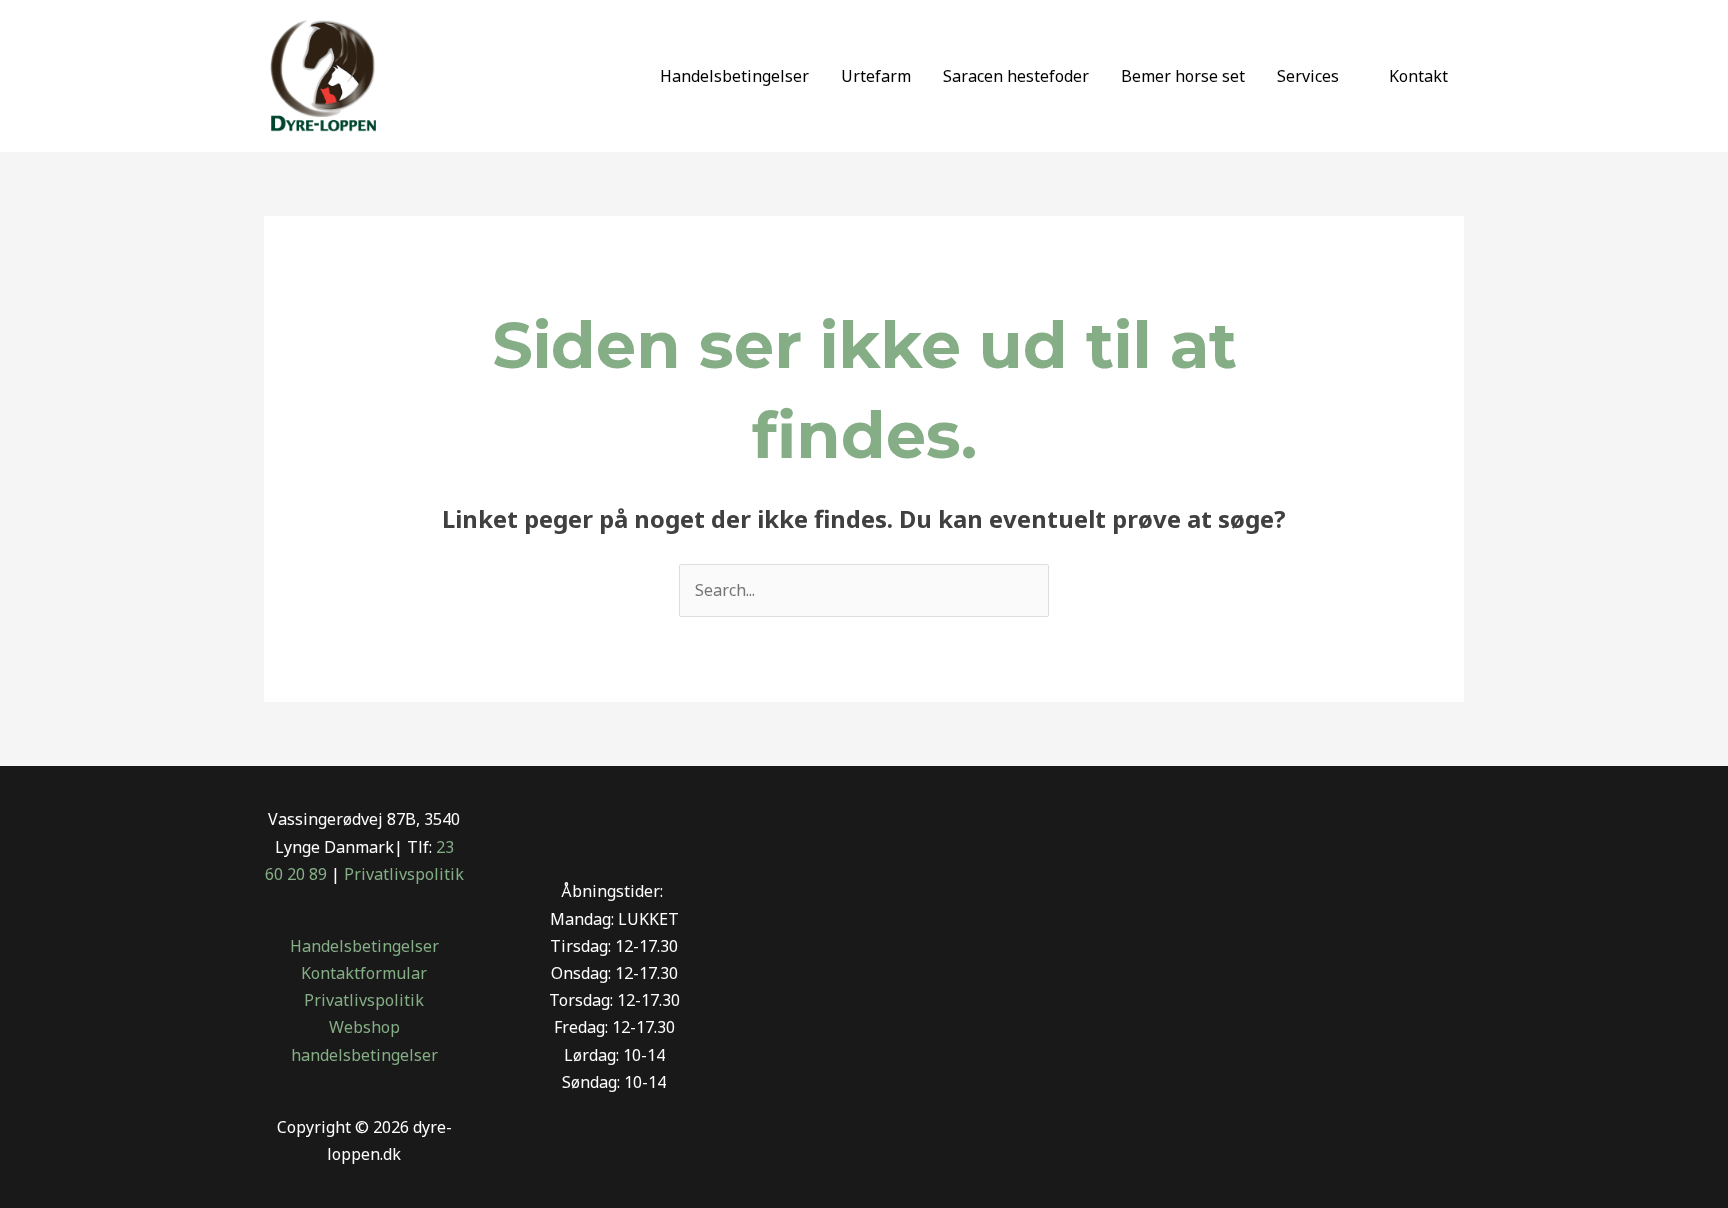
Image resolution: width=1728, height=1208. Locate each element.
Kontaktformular (364, 973)
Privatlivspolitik (404, 874)
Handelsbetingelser (734, 76)
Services (1308, 76)
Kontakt (1418, 76)
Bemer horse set (1183, 76)
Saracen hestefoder (1016, 76)
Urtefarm (876, 76)
